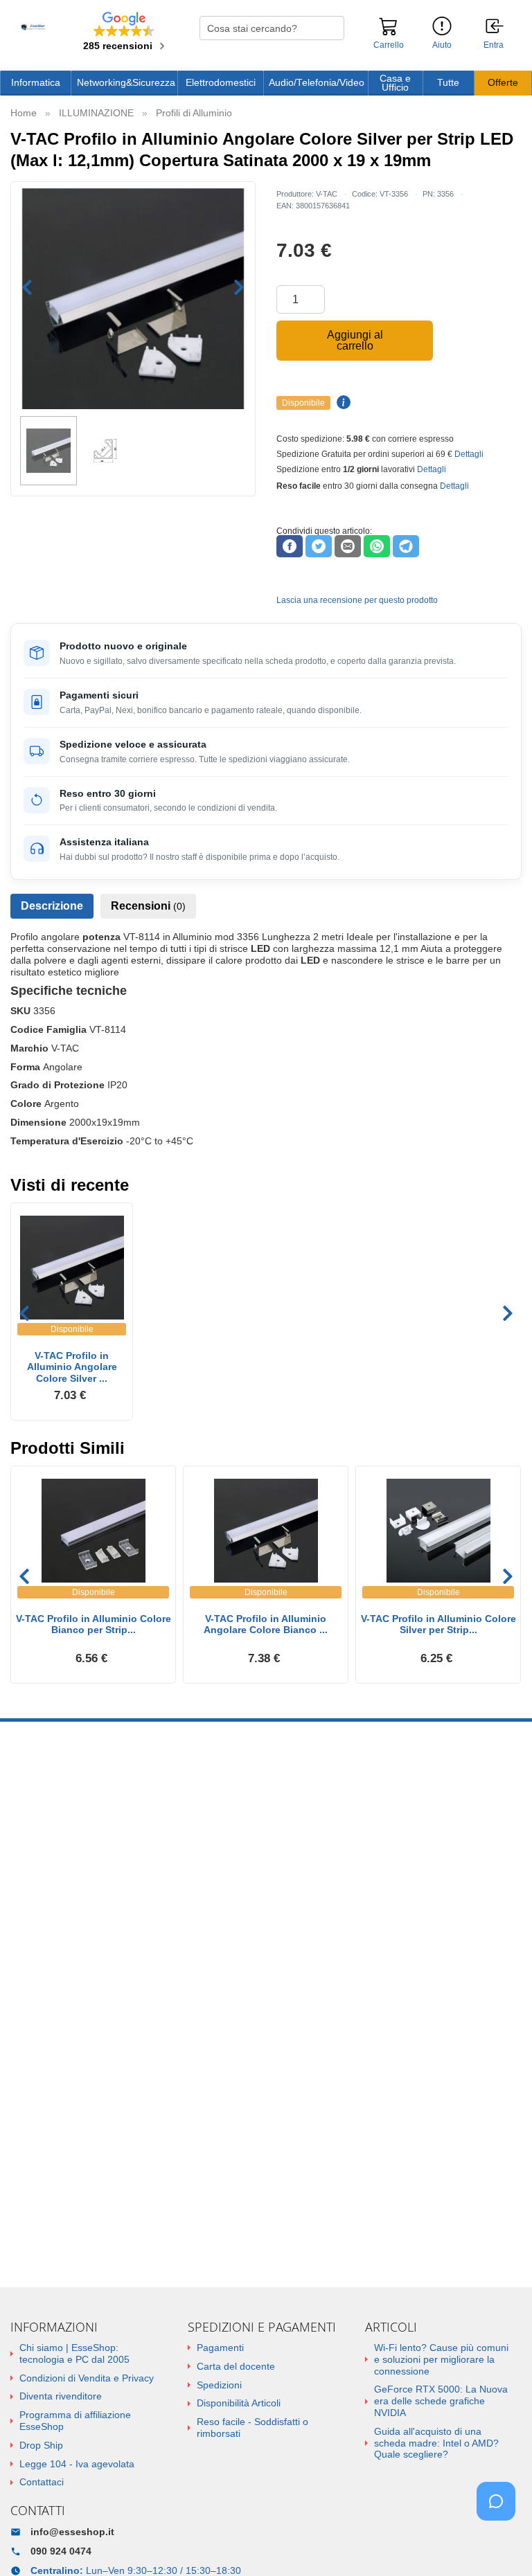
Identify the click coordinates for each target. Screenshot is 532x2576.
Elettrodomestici (221, 83)
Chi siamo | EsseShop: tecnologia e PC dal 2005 (74, 2353)
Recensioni (148, 906)
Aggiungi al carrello (355, 340)
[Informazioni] (442, 27)
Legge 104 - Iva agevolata (77, 2464)
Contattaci (42, 2482)
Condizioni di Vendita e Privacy (87, 2378)
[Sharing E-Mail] (348, 546)
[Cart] (389, 33)
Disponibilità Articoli (239, 2403)
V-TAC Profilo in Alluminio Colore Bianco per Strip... (94, 1624)
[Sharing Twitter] (319, 546)
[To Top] (500, 2544)
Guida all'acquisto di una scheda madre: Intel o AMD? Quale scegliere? (436, 2443)
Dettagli (469, 454)
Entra (494, 45)
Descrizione (52, 906)
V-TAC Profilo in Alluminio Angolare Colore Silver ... (72, 1367)
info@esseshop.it (72, 2532)
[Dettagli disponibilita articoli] (342, 403)
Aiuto (442, 45)
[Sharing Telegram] (406, 546)
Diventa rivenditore (61, 2396)
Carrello (389, 45)
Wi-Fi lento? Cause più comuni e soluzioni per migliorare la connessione (441, 2359)
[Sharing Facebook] (290, 546)
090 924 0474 (61, 2551)
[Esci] (495, 27)
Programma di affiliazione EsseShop (75, 2421)
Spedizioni (219, 2385)
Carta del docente (236, 2366)
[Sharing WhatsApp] (377, 546)
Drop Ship (41, 2445)
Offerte (503, 83)
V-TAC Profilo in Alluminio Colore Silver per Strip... (438, 1624)
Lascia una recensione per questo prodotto (357, 600)
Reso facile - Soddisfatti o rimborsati (252, 2428)
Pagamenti (220, 2348)
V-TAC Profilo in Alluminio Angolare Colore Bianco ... (266, 1624)
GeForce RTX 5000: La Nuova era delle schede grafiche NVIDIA (441, 2401)
